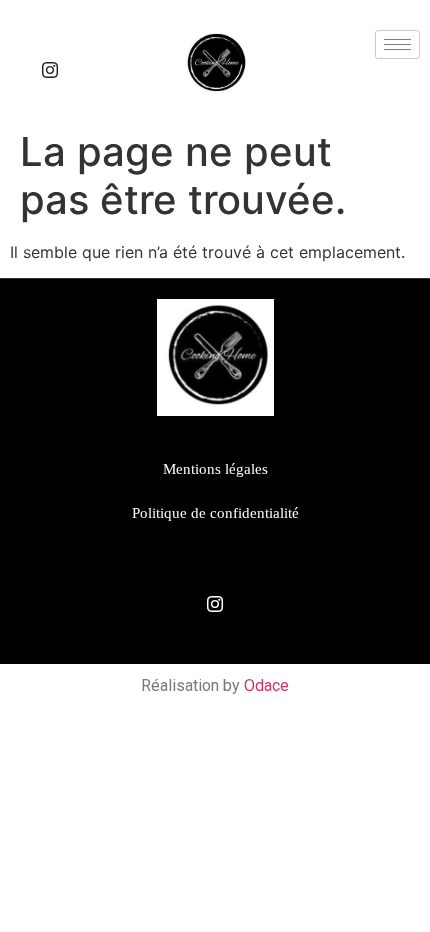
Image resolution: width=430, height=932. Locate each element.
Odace (266, 685)
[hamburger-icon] (397, 44)
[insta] (50, 70)
